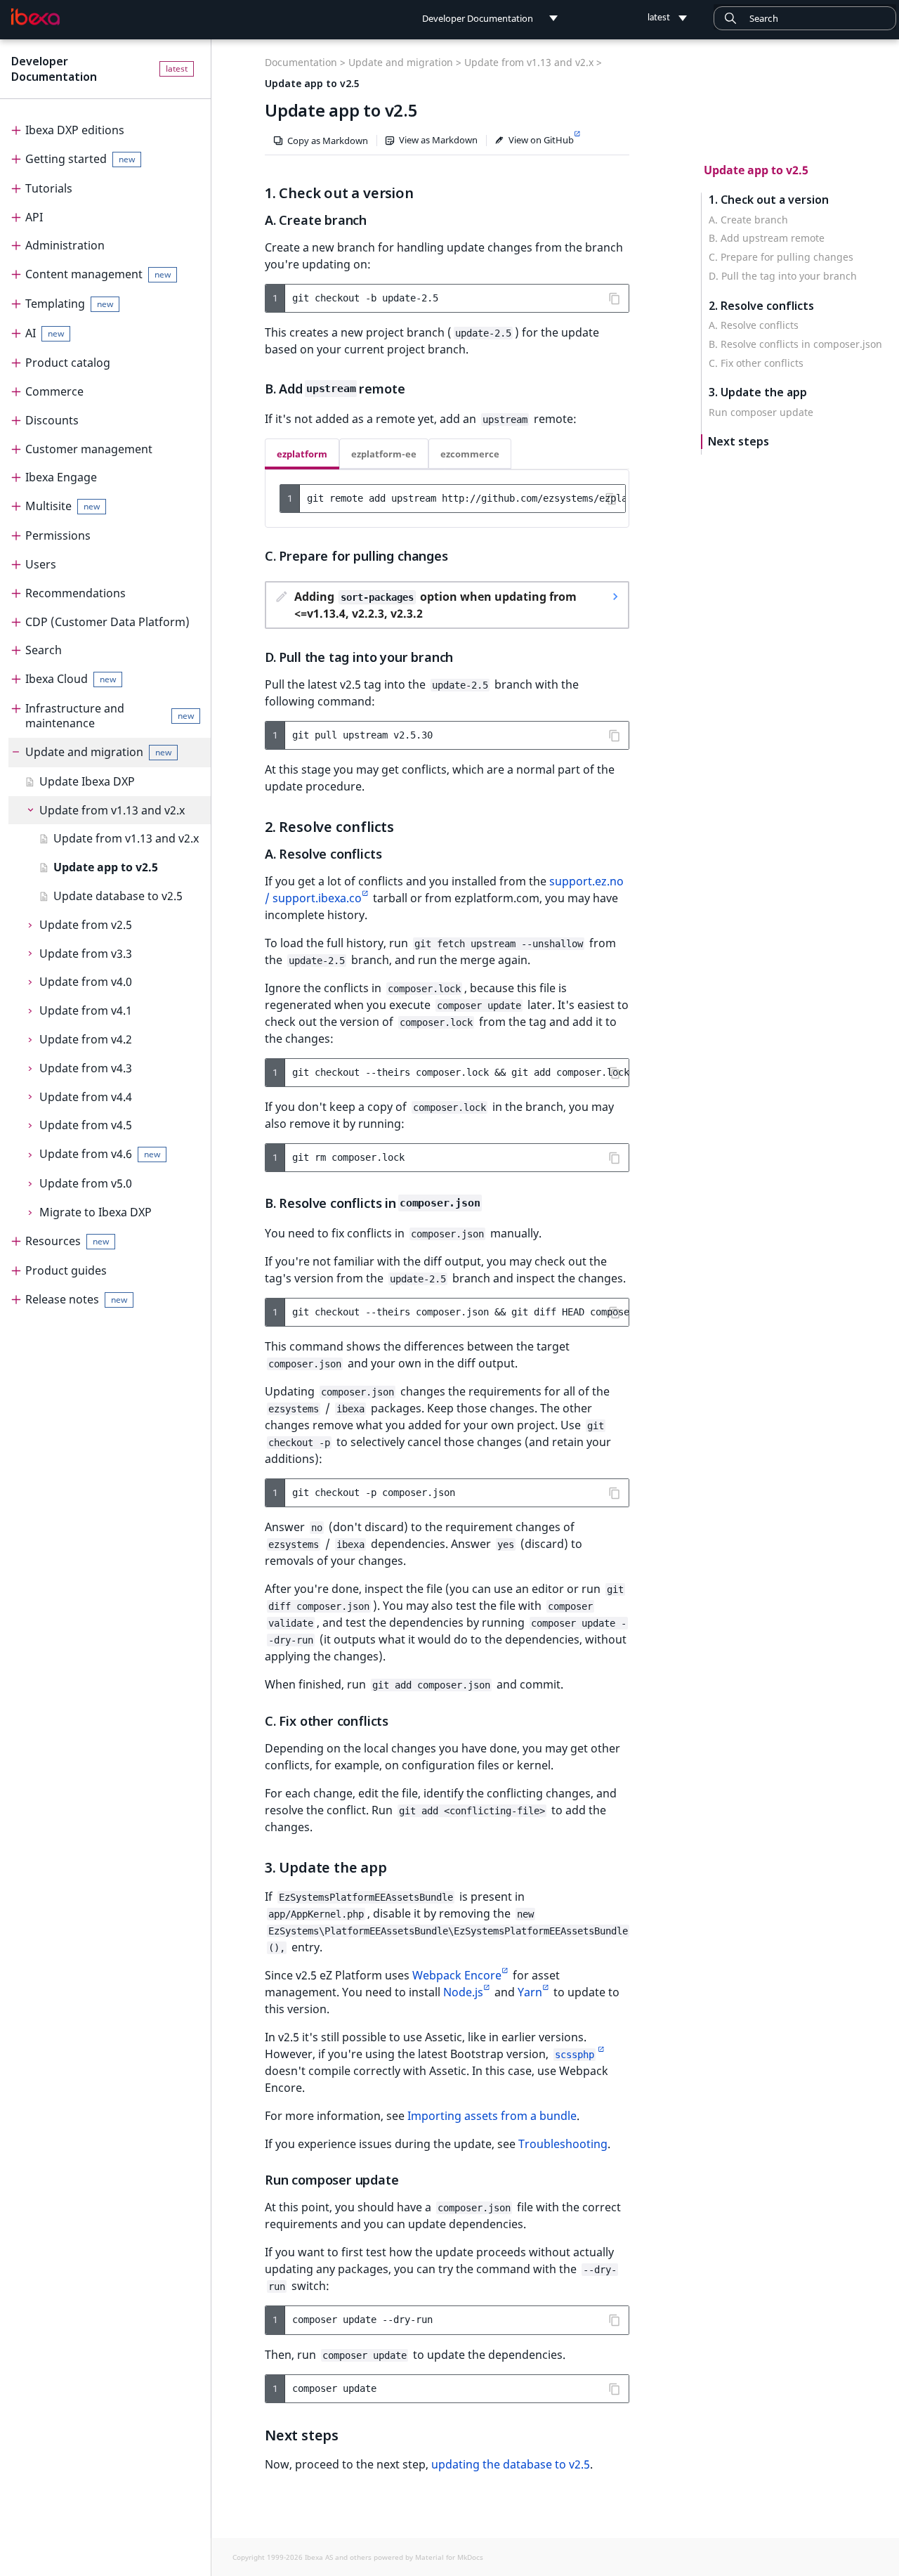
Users (41, 564)
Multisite (63, 506)
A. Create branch (748, 220)
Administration (65, 245)
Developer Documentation (54, 69)
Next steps (739, 442)
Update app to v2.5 (106, 867)
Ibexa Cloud (71, 679)
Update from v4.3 (86, 1068)
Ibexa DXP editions (75, 130)
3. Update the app (758, 392)
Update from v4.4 (86, 1097)
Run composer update (761, 412)
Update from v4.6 (100, 1154)
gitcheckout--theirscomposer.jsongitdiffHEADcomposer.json (460, 1312)
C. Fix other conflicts (756, 363)
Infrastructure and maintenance (110, 716)
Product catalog (68, 363)
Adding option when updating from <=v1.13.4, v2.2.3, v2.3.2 (435, 605)
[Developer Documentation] (35, 17)
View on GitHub (541, 140)
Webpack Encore (457, 1975)
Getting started (80, 159)
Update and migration (98, 752)
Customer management (89, 449)
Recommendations (76, 593)
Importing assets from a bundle (492, 2116)
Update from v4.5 (86, 1125)
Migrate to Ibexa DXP (96, 1212)
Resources (67, 1241)
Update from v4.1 (86, 1010)
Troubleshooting (563, 2144)
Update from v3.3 (86, 954)
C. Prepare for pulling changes (781, 257)
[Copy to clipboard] (615, 299)
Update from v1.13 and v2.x (112, 810)
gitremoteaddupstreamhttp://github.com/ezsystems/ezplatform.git (466, 498)
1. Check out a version (769, 200)
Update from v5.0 (86, 1183)
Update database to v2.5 (118, 896)
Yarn (530, 1992)
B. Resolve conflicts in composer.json (795, 344)
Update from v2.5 (86, 925)
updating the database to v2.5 (511, 2464)
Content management (98, 274)
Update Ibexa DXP (87, 781)
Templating (69, 304)
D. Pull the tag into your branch (783, 276)
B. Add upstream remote (767, 238)
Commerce (54, 391)
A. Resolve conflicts (754, 325)
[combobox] (805, 18)
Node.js (463, 1992)
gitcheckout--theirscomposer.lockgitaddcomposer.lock (460, 1072)
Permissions (58, 535)
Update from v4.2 (86, 1039)
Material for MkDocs (449, 2557)
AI (45, 333)
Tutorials (49, 188)
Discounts (52, 420)
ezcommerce (470, 454)
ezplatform (302, 454)
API (34, 217)
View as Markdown (438, 140)
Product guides (66, 1270)
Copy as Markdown (328, 141)
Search (44, 650)
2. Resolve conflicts (761, 306)
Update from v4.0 (86, 982)
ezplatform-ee (384, 454)
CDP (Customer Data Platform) (107, 622)
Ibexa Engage (61, 477)
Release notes (76, 1299)
